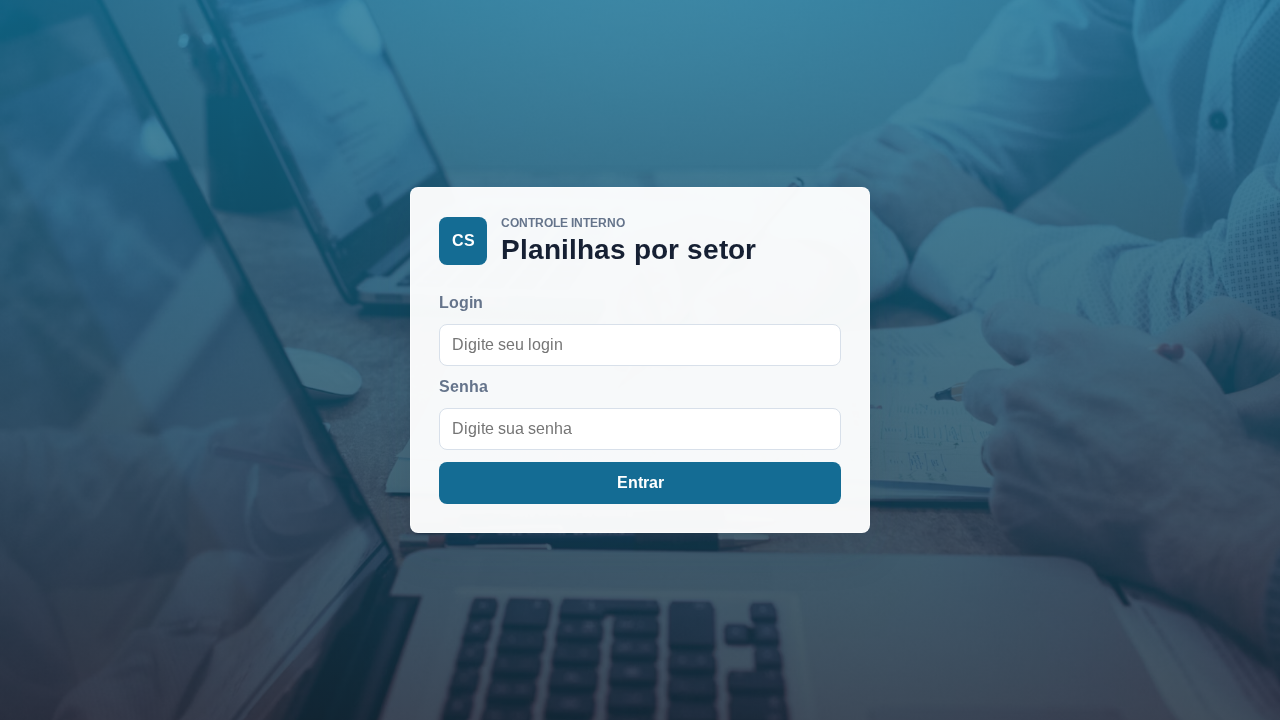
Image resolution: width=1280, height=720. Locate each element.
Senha (463, 386)
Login (461, 302)
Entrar (640, 482)
